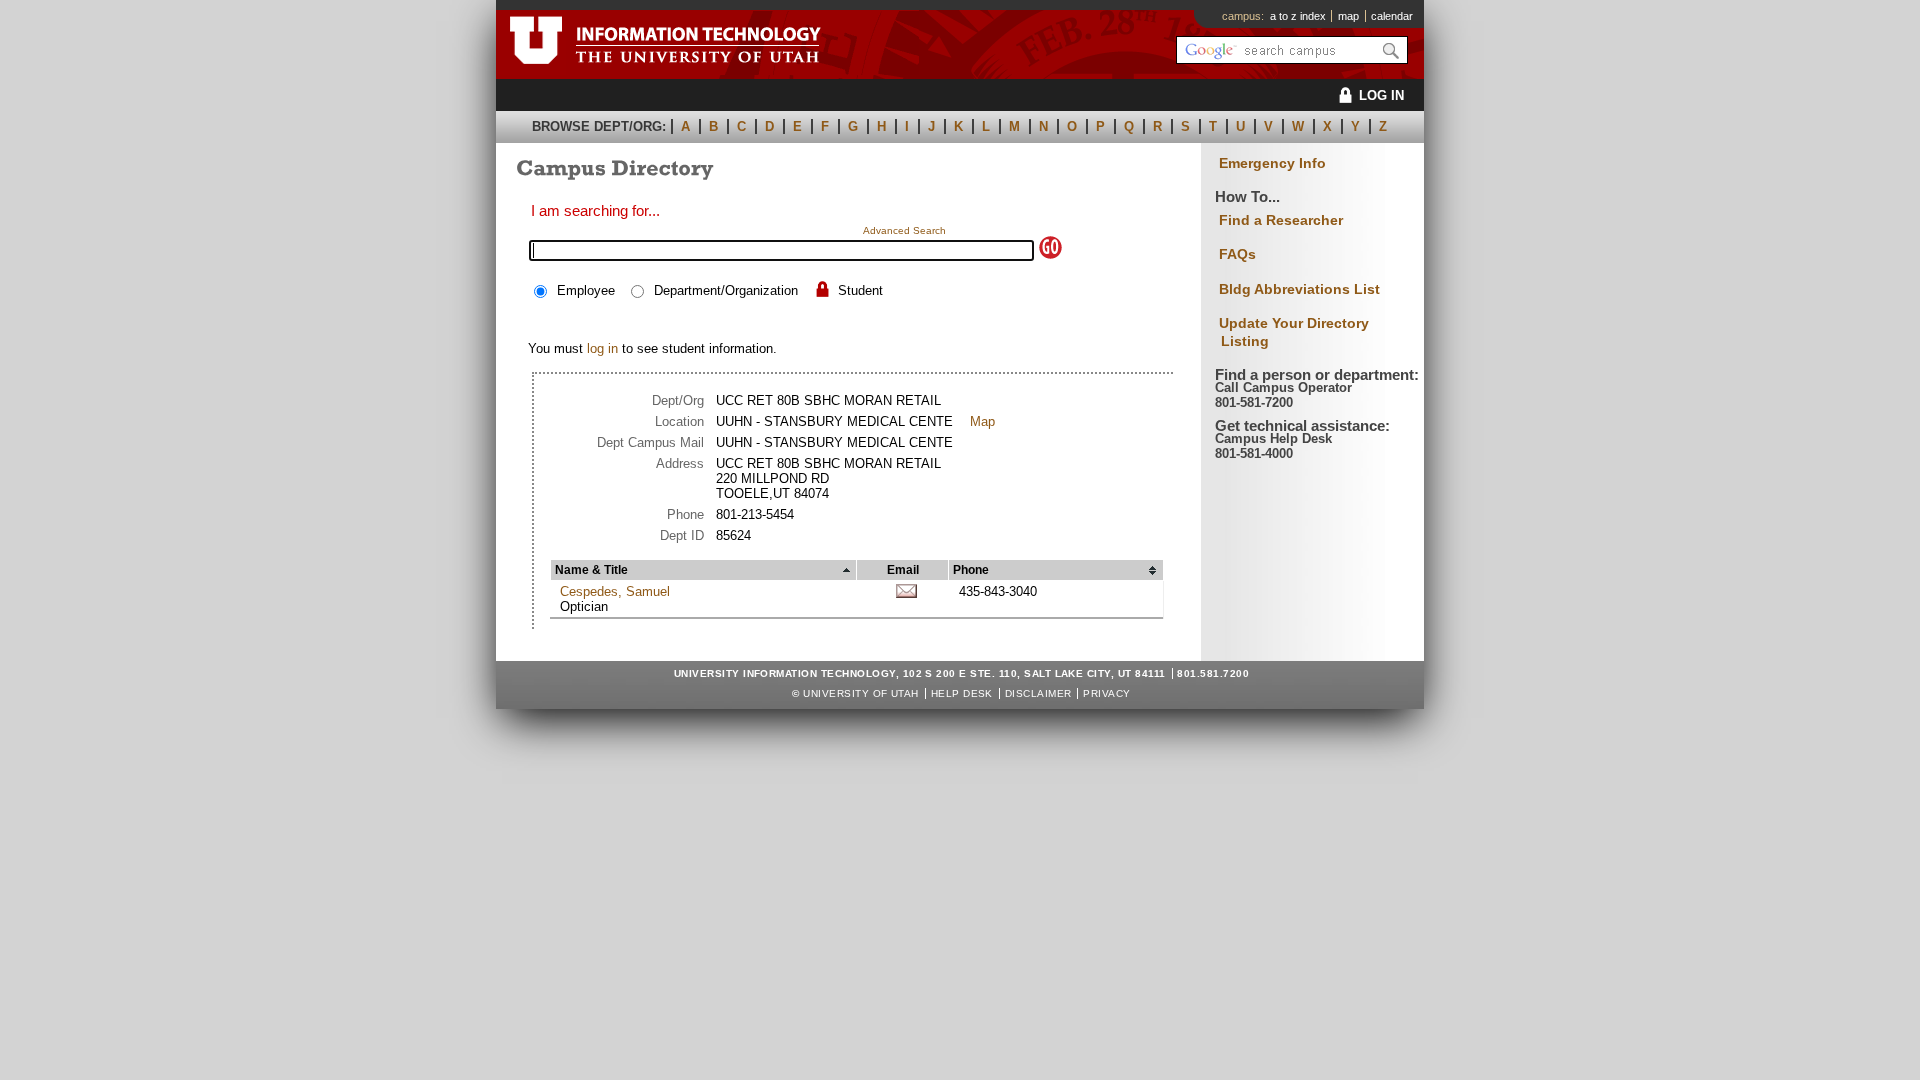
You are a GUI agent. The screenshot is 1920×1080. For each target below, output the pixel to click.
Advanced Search (904, 230)
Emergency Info (1272, 163)
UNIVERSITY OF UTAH (861, 693)
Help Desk (962, 693)
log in (602, 348)
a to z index (1298, 16)
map (1348, 16)
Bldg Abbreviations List (1299, 289)
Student (860, 290)
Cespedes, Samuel (615, 591)
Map (982, 421)
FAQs (1237, 254)
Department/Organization (726, 290)
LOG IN (1381, 95)
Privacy (1106, 693)
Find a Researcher (1281, 220)
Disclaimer (1038, 693)
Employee (586, 290)
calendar (1392, 16)
